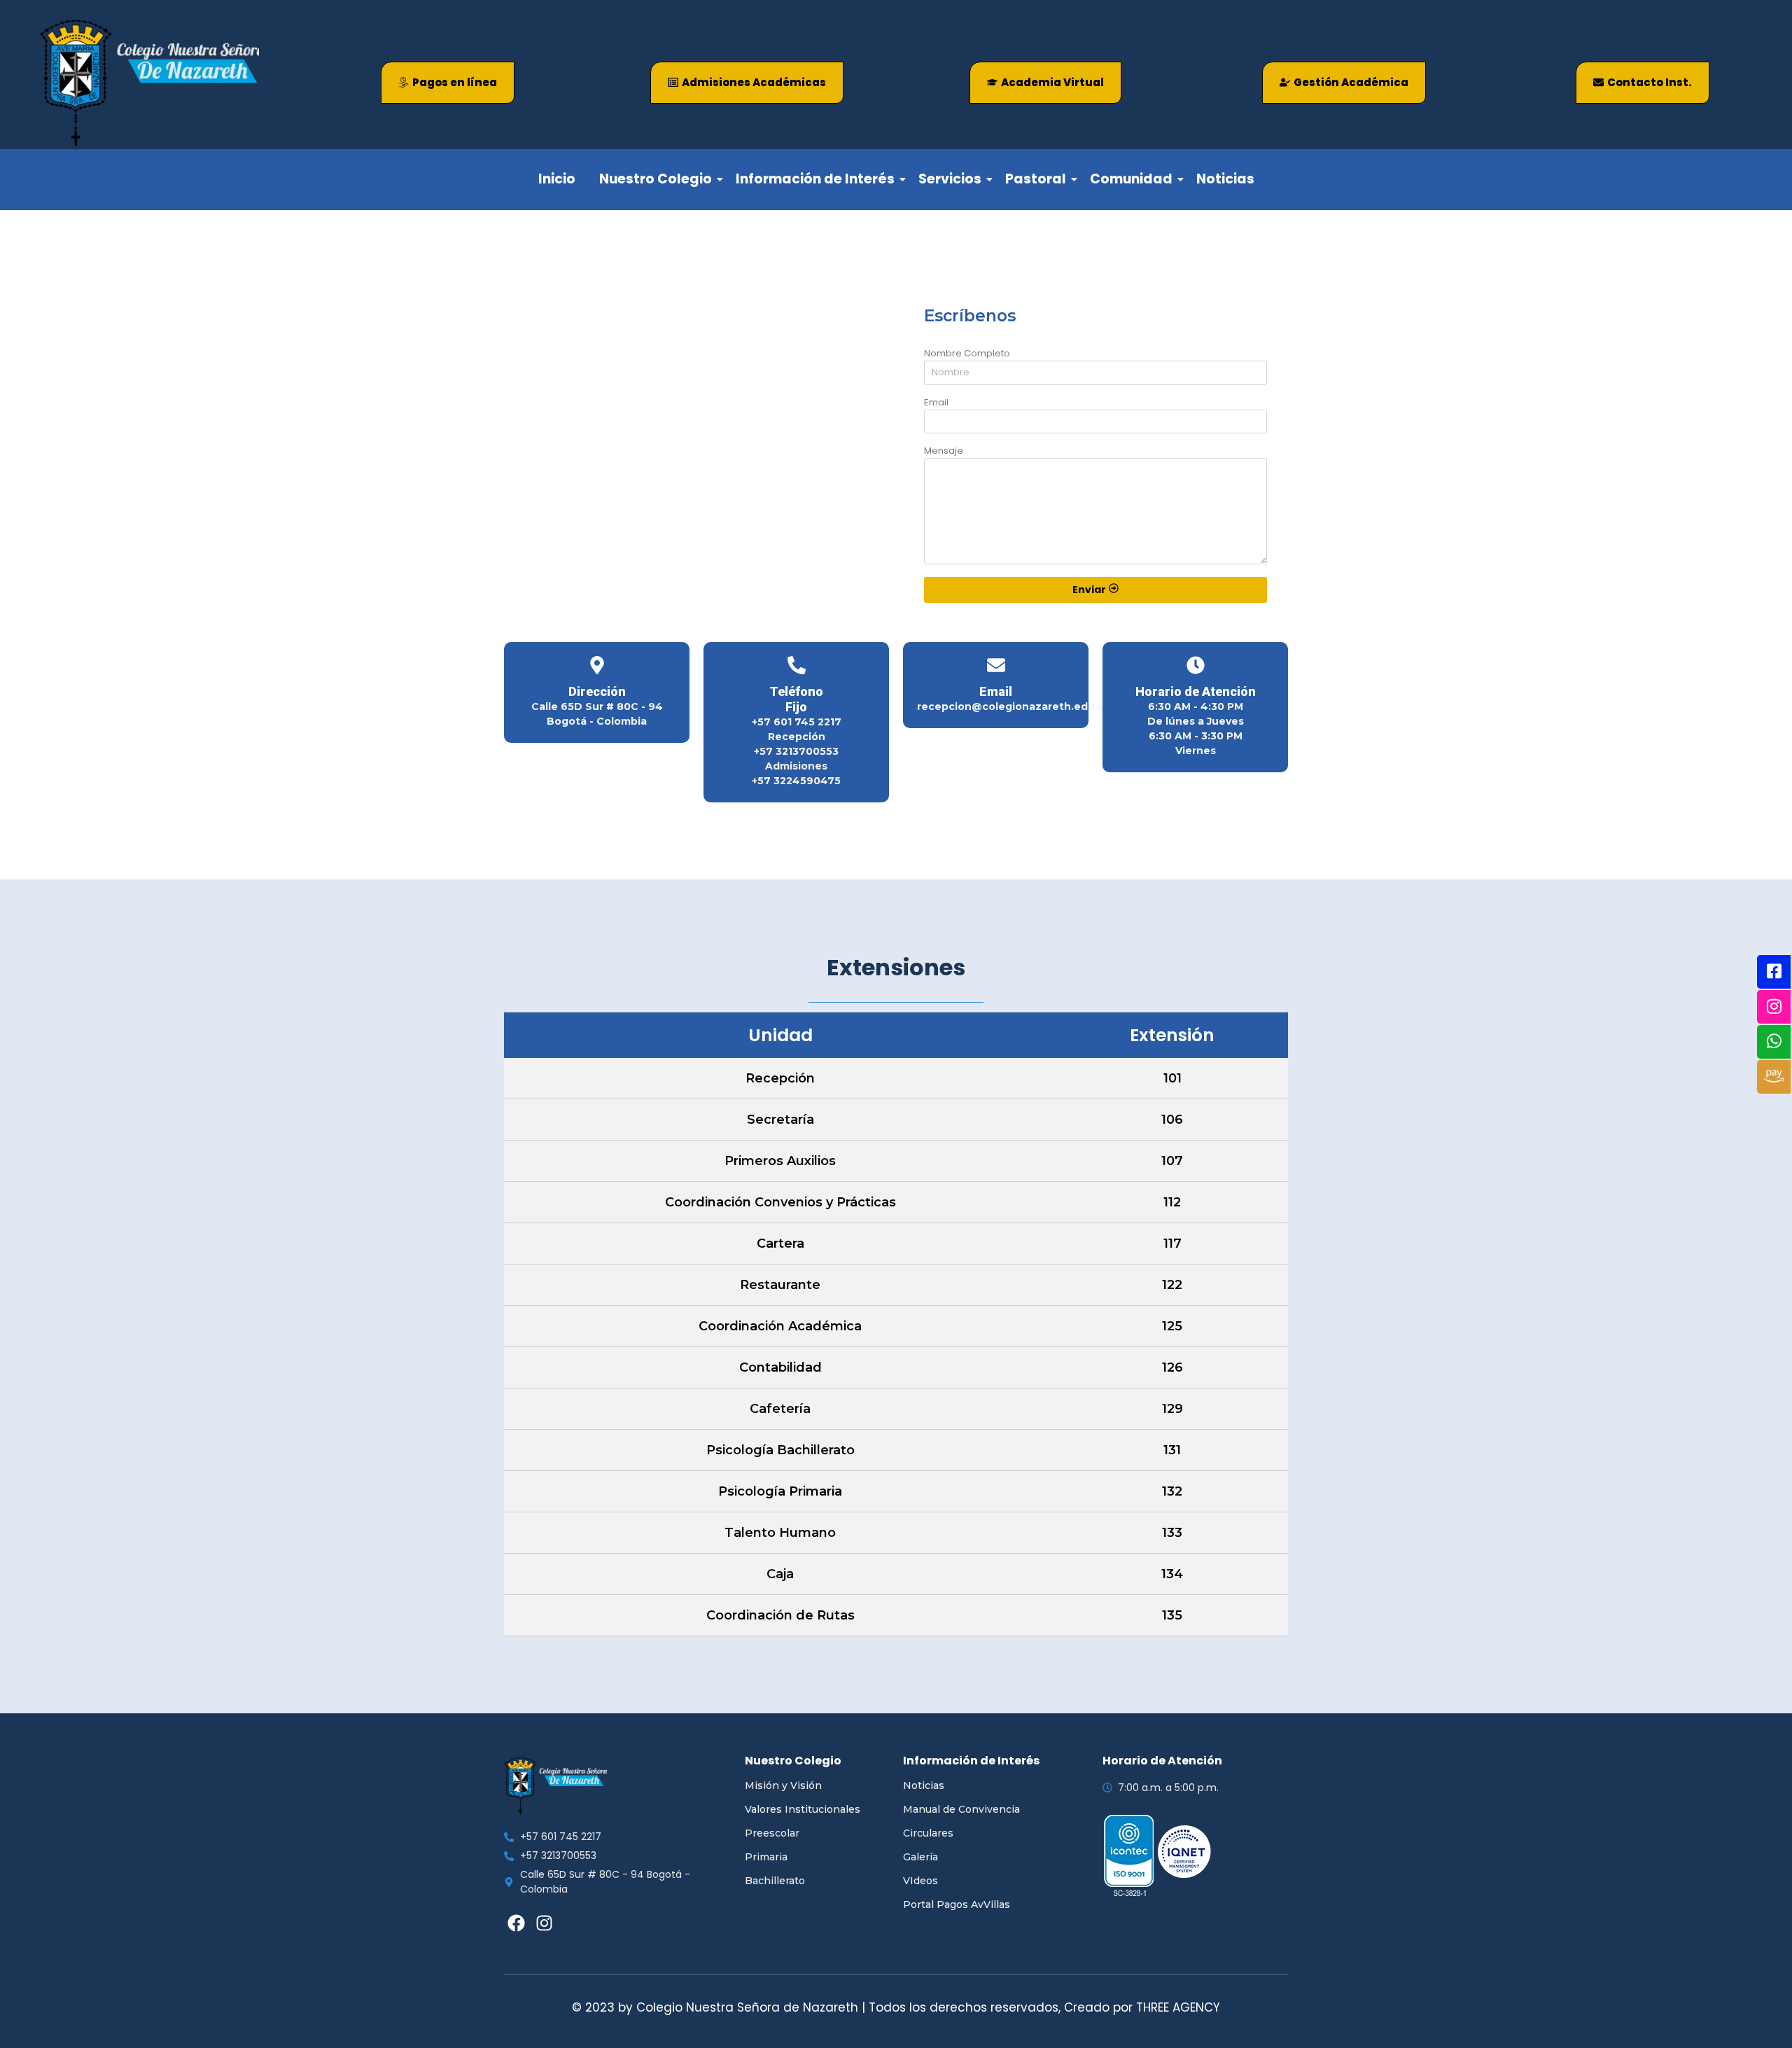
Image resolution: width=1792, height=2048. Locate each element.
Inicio (557, 179)
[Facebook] (516, 1923)
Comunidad (1131, 179)
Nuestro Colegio (656, 179)
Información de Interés (815, 179)
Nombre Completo (967, 354)
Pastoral (1036, 179)
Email (936, 403)
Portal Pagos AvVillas (957, 1904)
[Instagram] (544, 1923)
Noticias (1225, 179)
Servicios (950, 179)
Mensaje (944, 452)
